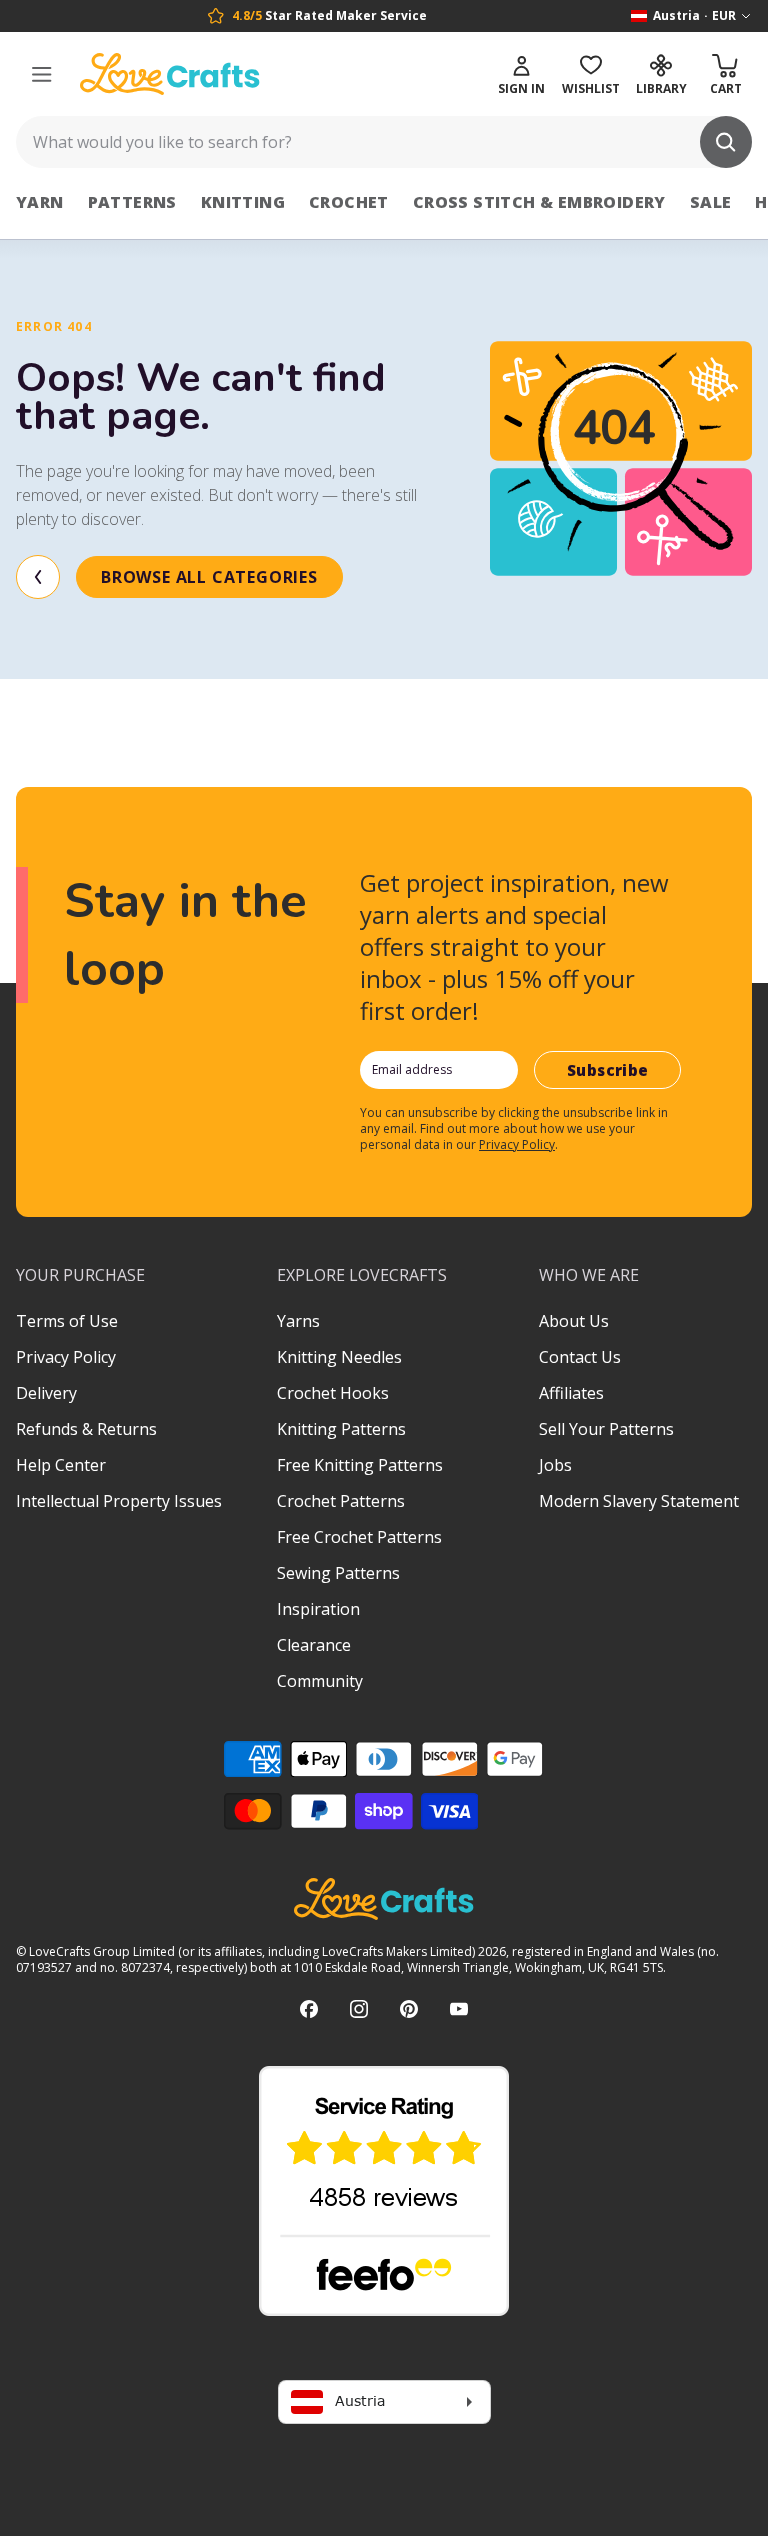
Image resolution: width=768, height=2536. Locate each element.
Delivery (46, 1393)
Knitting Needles (339, 1357)
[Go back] (38, 577)
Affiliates (571, 1393)
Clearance (314, 1645)
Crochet (349, 202)
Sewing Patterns (338, 1573)
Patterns (132, 202)
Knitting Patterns (341, 1429)
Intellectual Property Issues (119, 1501)
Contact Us (580, 1357)
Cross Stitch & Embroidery (539, 202)
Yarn (40, 202)
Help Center (61, 1465)
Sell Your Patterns (606, 1429)
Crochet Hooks (333, 1393)
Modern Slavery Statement (639, 1501)
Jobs (555, 1465)
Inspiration (318, 1609)
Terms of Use (67, 1321)
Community (320, 1681)
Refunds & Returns (86, 1429)
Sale (711, 202)
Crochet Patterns (341, 1501)
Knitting (243, 202)
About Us (574, 1321)
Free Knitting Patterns (360, 1465)
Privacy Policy (517, 1144)
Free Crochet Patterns (359, 1537)
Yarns (298, 1321)
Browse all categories (209, 577)
